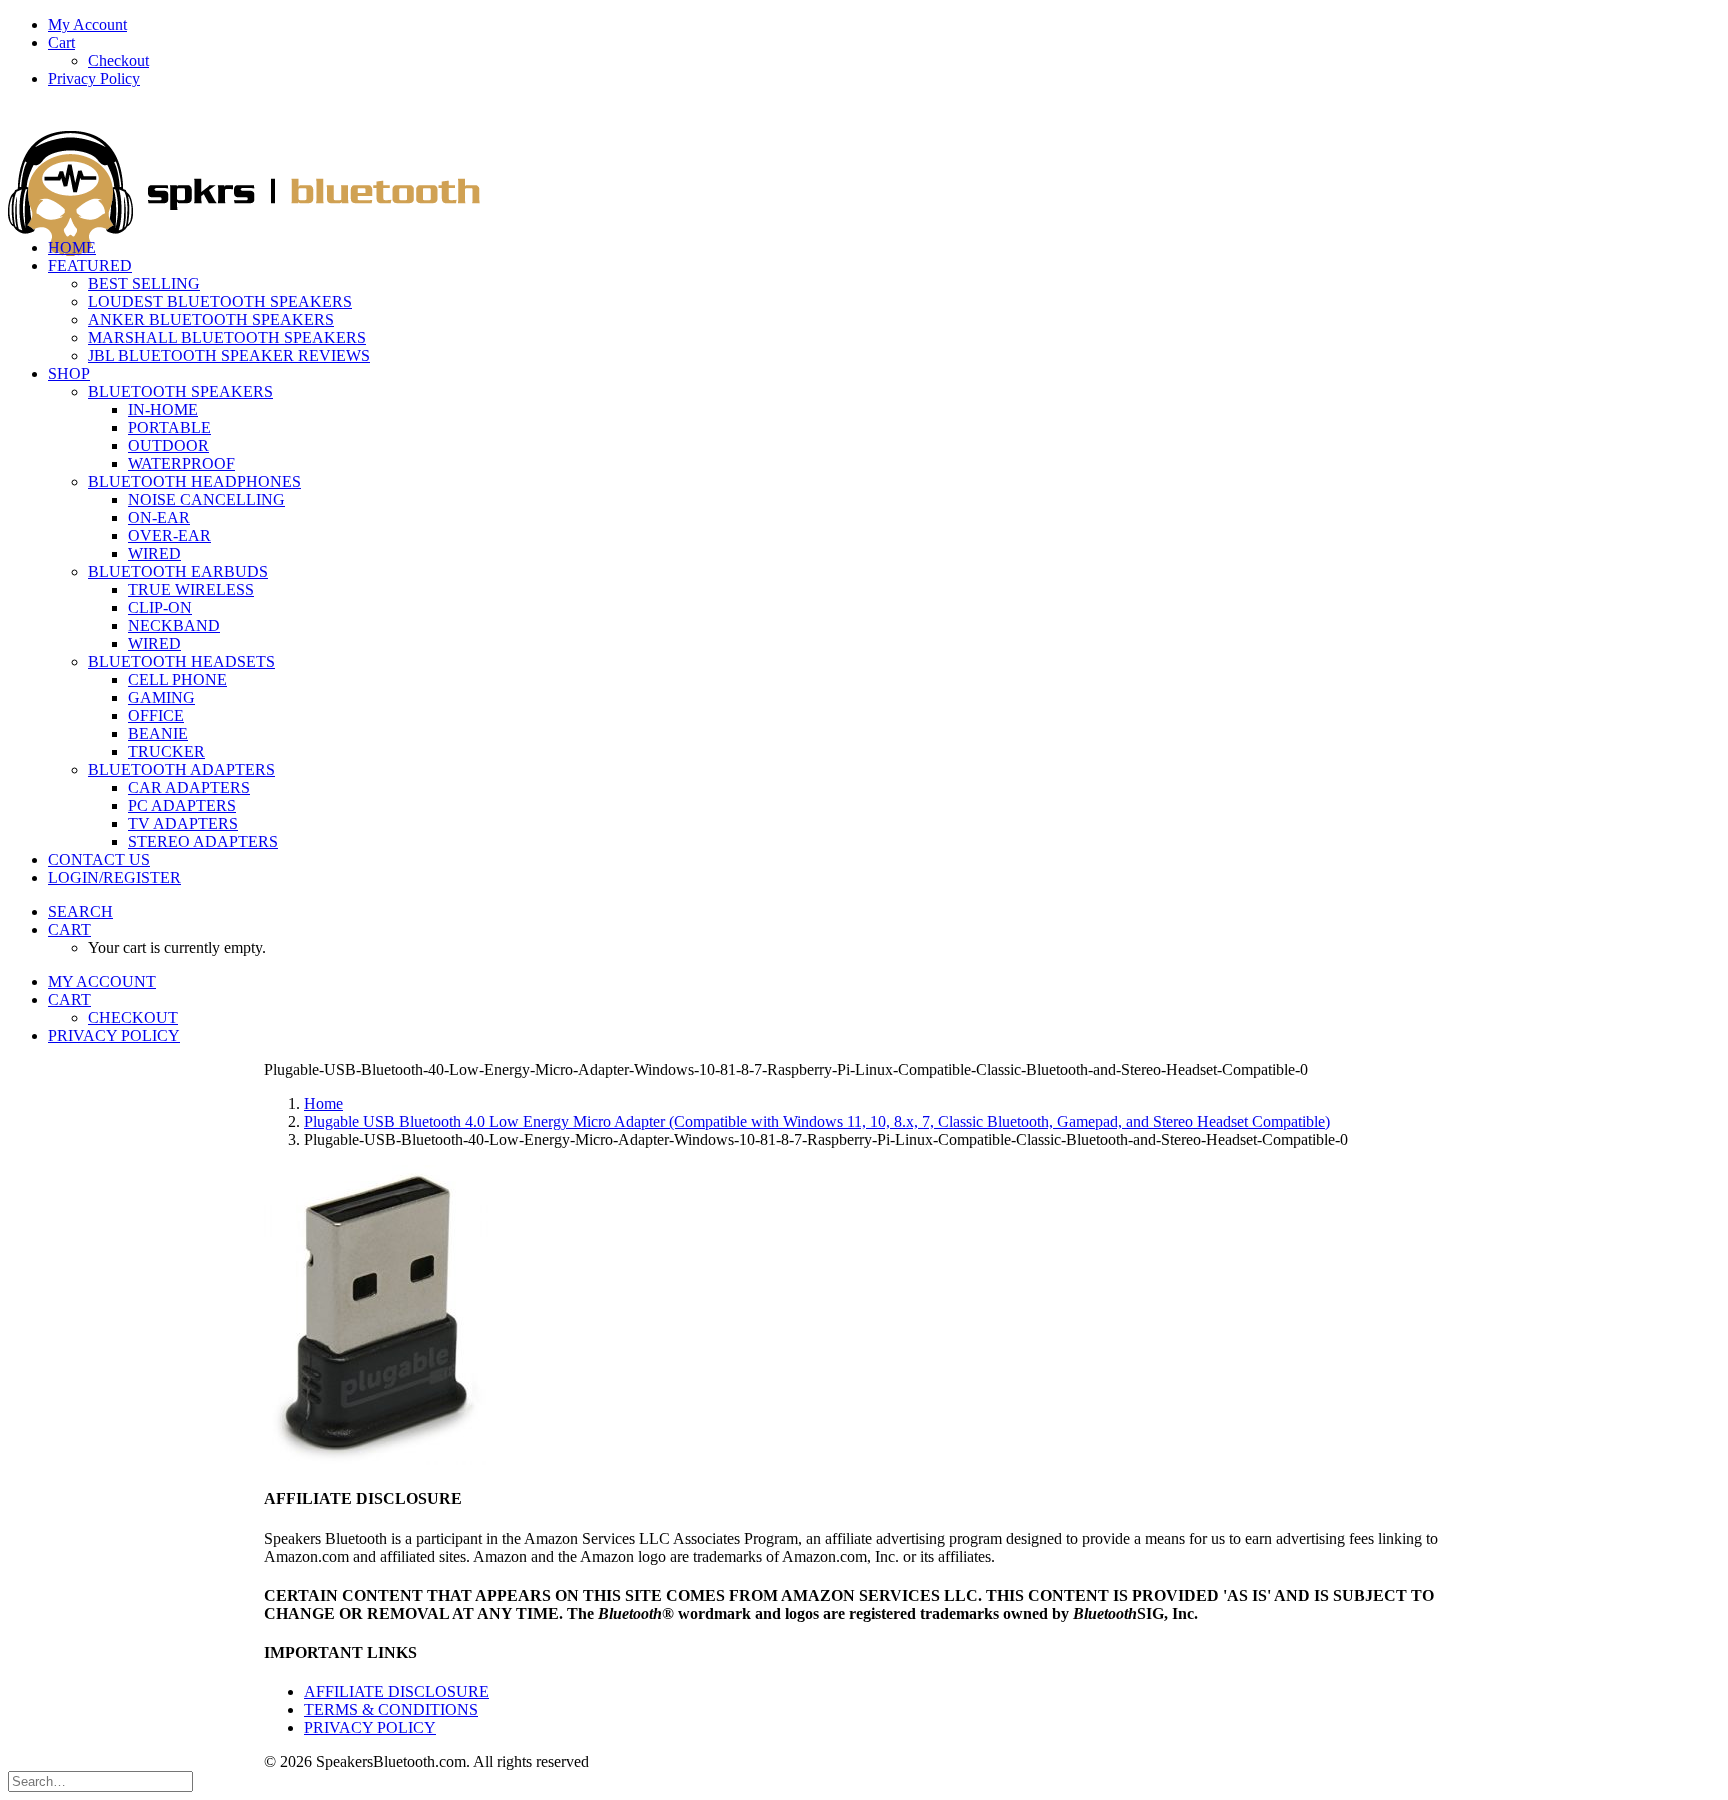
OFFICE (156, 715)
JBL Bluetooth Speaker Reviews (229, 355)
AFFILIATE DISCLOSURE (396, 1691)
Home (323, 1103)
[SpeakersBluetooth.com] (864, 163)
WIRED (154, 553)
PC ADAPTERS (182, 805)
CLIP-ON (160, 607)
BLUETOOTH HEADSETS (181, 661)
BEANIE (158, 733)
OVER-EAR (169, 535)
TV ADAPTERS (183, 823)
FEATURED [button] (90, 265)
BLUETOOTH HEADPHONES (194, 481)
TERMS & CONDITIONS (391, 1709)
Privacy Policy (94, 78)
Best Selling (144, 283)
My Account (87, 24)
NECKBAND (174, 625)
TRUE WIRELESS (191, 589)
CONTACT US (99, 859)
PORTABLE (169, 427)
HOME (72, 247)
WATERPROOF (181, 463)
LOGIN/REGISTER (114, 877)
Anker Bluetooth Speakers (211, 319)
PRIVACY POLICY (370, 1727)
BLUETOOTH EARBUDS (178, 571)
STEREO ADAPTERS (203, 841)
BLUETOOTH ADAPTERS (181, 769)
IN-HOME (163, 409)
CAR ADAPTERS (189, 787)
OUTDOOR (168, 445)
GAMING (161, 697)
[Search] (100, 1780)
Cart (61, 42)
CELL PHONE (177, 679)
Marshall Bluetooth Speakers (227, 337)
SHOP (69, 373)
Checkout (118, 60)
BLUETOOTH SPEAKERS (180, 391)
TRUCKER (166, 751)
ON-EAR (159, 517)
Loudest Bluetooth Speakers (220, 301)
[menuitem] (884, 25)
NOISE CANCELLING (206, 499)
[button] (80, 911)
